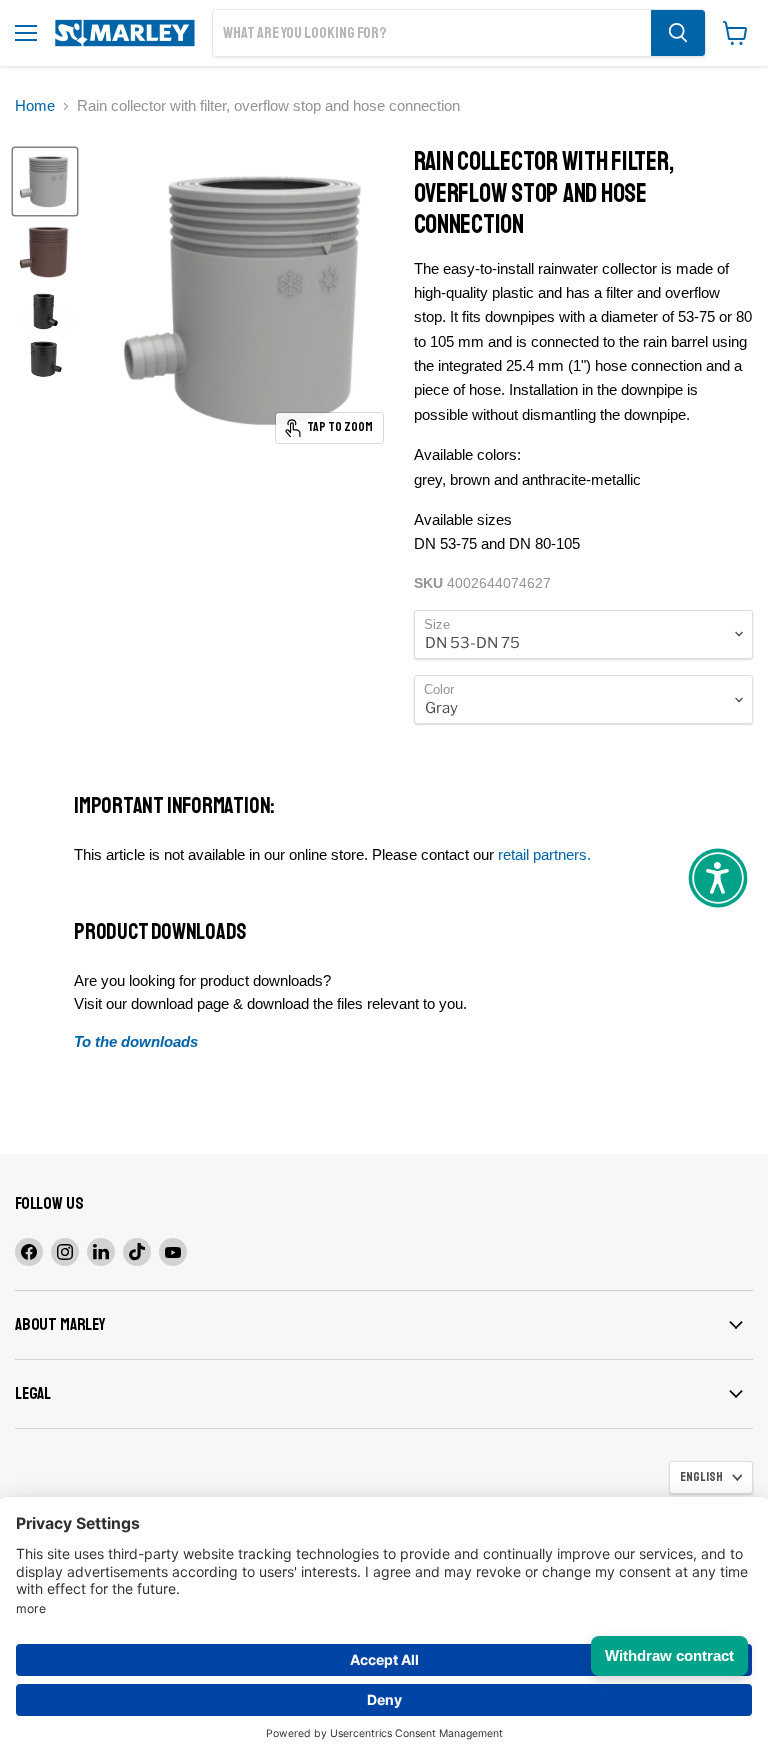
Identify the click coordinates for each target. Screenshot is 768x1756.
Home (35, 105)
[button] (718, 878)
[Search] (678, 33)
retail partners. (544, 854)
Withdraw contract (669, 1655)
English (701, 1477)
